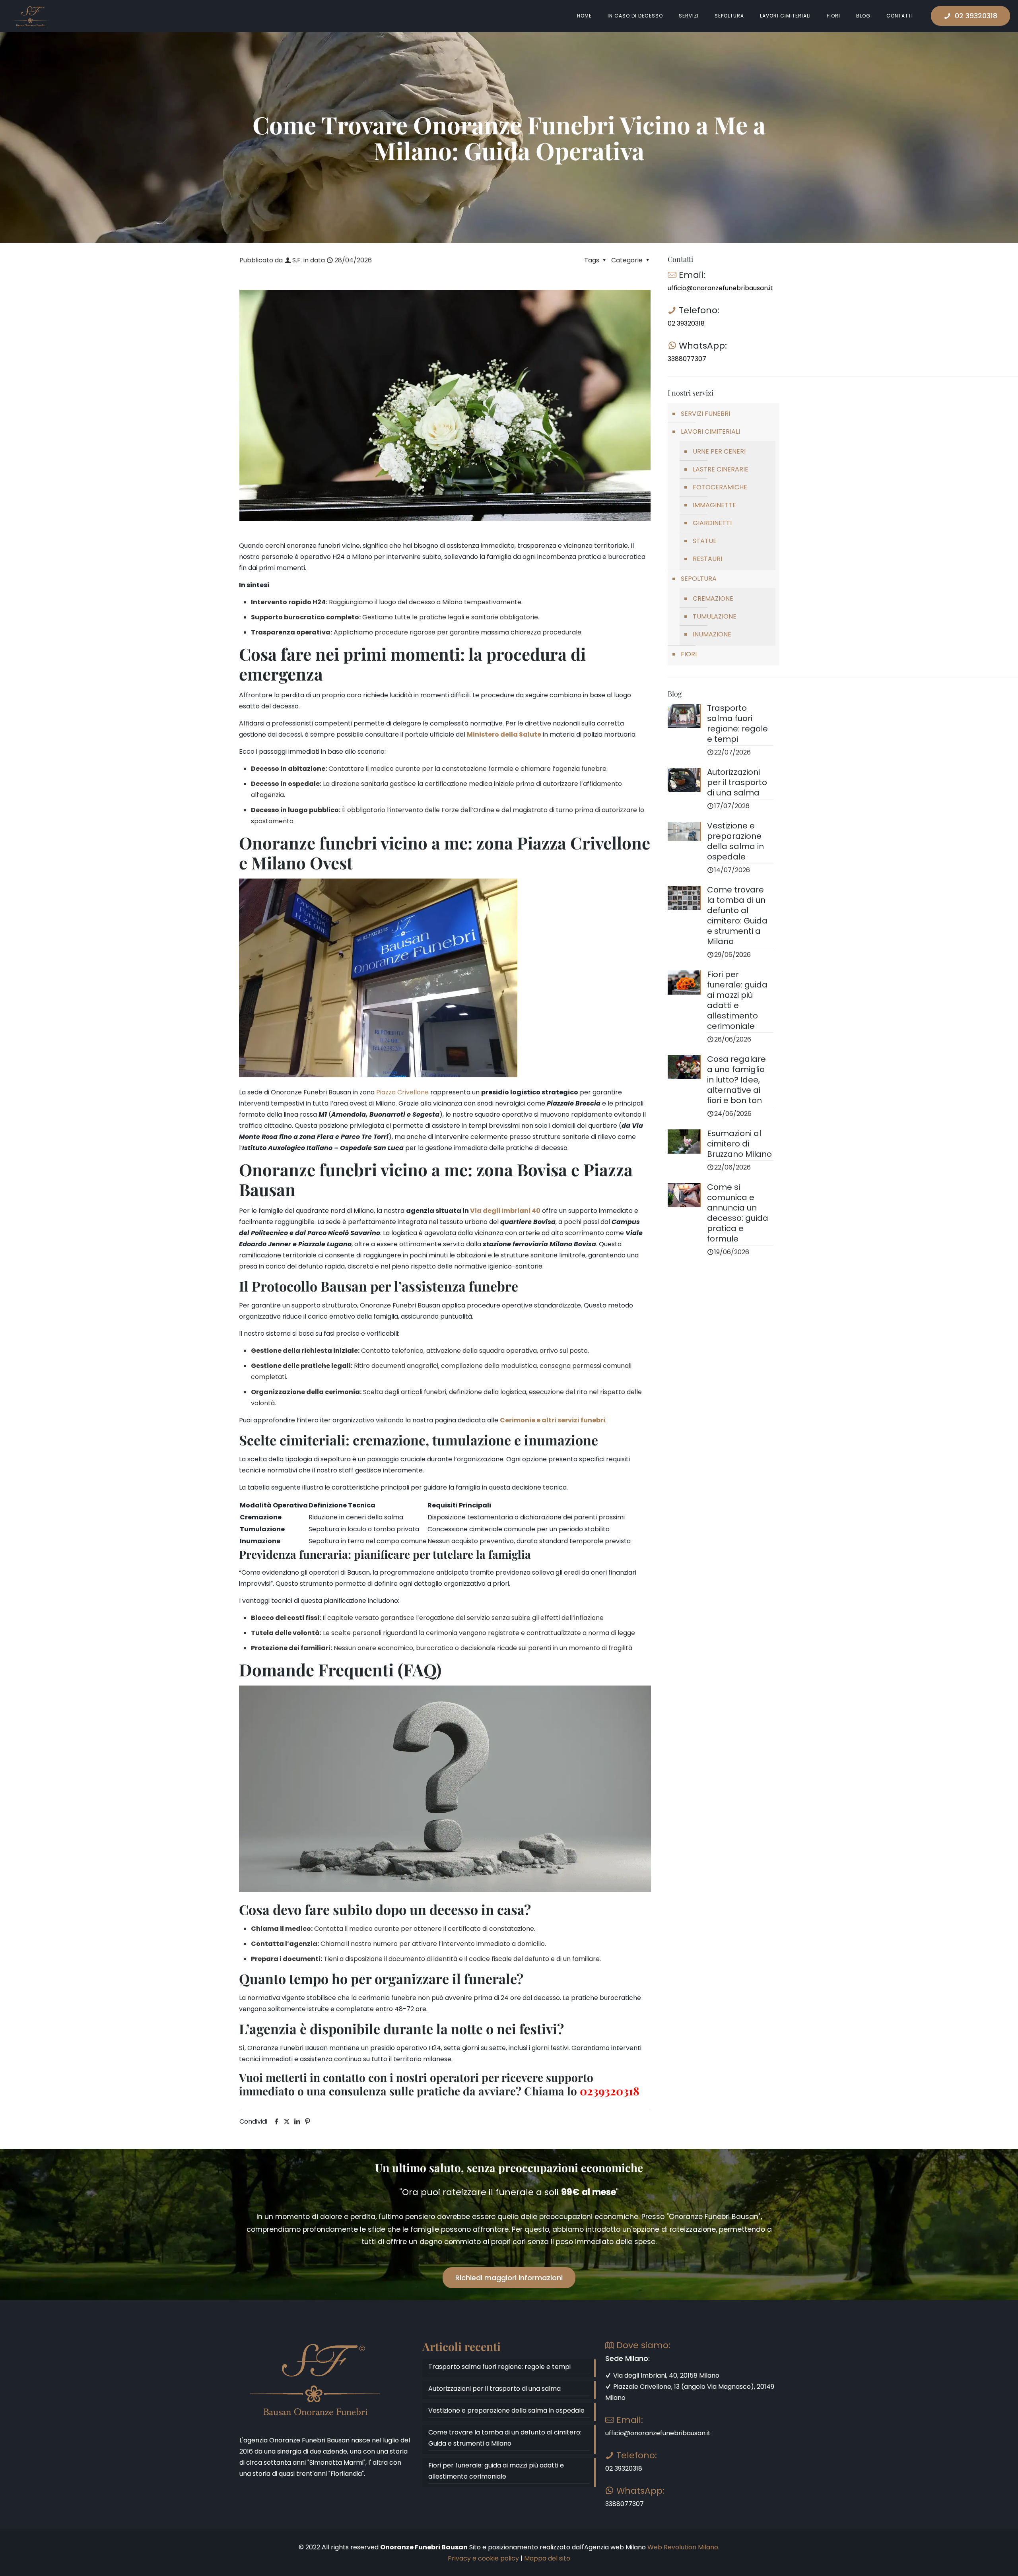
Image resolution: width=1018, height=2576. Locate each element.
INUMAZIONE (712, 634)
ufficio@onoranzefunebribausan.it (720, 288)
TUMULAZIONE (715, 616)
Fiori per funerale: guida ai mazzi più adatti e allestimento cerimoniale (496, 2471)
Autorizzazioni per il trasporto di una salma (494, 2389)
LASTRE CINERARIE (721, 469)
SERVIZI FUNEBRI (705, 414)
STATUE (705, 541)
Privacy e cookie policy (483, 2558)
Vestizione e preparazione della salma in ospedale (506, 2410)
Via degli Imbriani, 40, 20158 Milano (665, 2375)
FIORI (689, 654)
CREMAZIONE (713, 598)
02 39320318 (976, 16)
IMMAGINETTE (714, 505)
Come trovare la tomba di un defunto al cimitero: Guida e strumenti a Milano (505, 2438)
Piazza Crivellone (402, 1092)
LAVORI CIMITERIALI (710, 432)
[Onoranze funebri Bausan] (31, 16)
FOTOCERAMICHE (720, 487)
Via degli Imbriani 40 (505, 1211)
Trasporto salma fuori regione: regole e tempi (499, 2367)
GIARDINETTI (712, 523)
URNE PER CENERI (719, 451)
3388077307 (687, 359)
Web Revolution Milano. (683, 2547)
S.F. (297, 260)
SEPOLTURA (699, 579)
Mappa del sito (547, 2558)
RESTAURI (707, 559)
